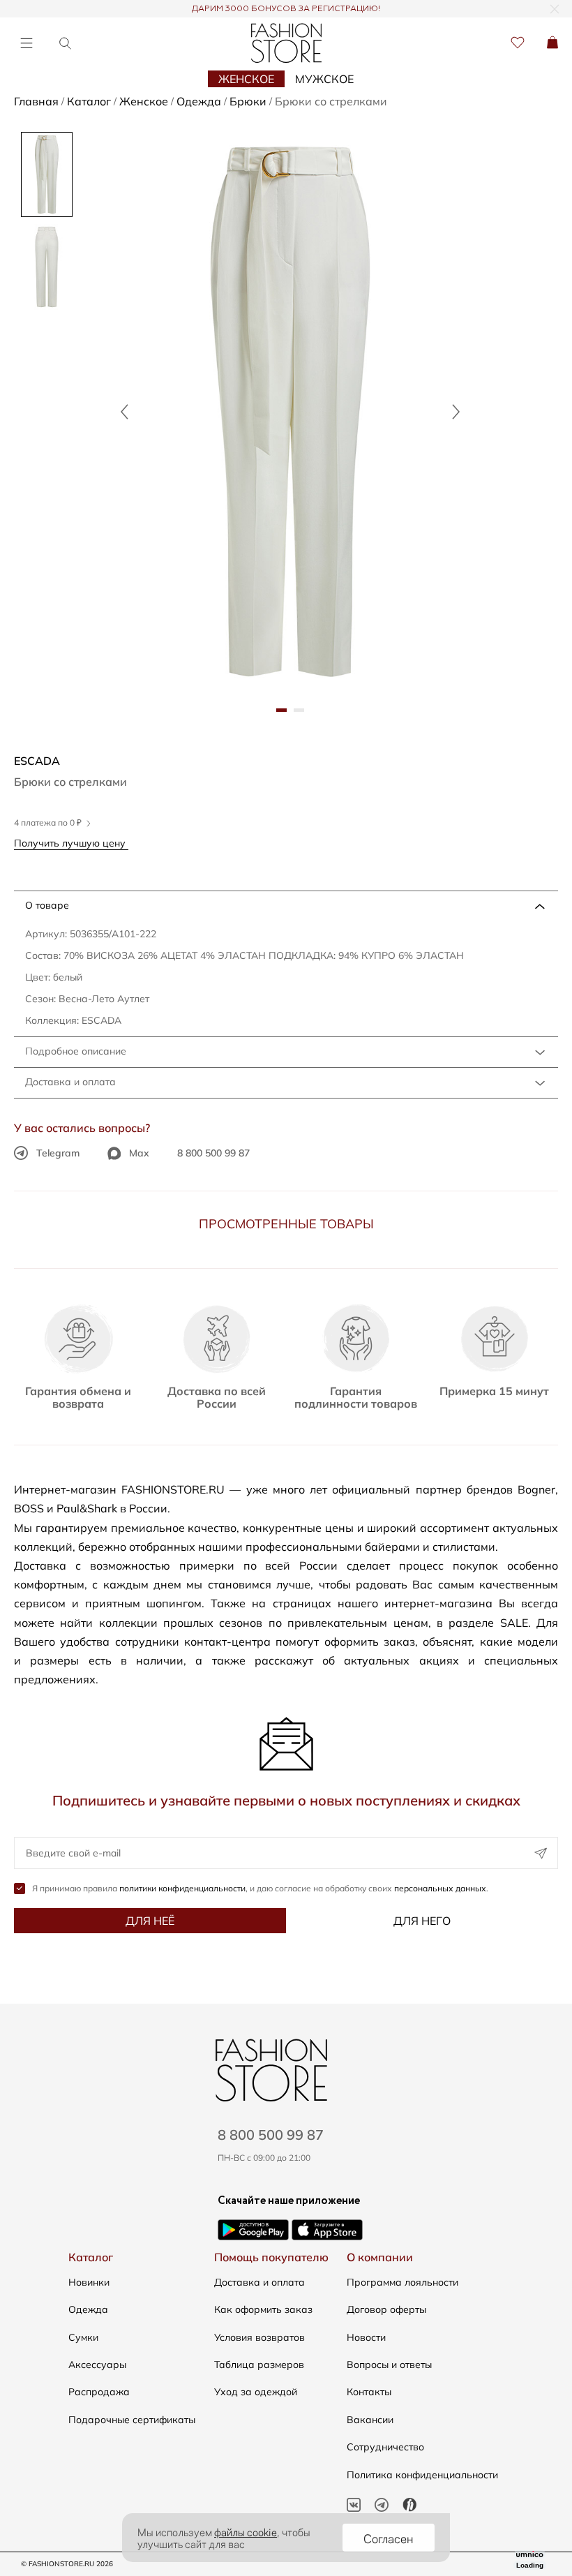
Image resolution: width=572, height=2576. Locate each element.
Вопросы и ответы (389, 2365)
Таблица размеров (259, 2365)
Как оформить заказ (263, 2309)
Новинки (89, 2282)
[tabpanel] (290, 411)
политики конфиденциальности (182, 1888)
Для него (422, 1921)
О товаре (47, 905)
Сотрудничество (385, 2447)
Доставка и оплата (70, 1082)
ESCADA (37, 761)
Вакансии (370, 2420)
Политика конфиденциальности (422, 2475)
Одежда (88, 2309)
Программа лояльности (402, 2282)
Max (139, 1153)
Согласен (389, 2538)
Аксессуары (97, 2365)
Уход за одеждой (256, 2392)
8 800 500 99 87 (213, 1153)
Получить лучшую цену (71, 843)
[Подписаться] (541, 1853)
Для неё (150, 1921)
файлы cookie (246, 2531)
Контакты (369, 2392)
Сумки (83, 2337)
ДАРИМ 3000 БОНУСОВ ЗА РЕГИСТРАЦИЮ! (286, 9)
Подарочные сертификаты (132, 2420)
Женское (246, 79)
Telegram (58, 1153)
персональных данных (440, 1888)
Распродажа (99, 2392)
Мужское (324, 79)
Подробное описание (76, 1051)
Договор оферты (386, 2309)
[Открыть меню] (26, 43)
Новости (366, 2337)
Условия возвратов (259, 2337)
